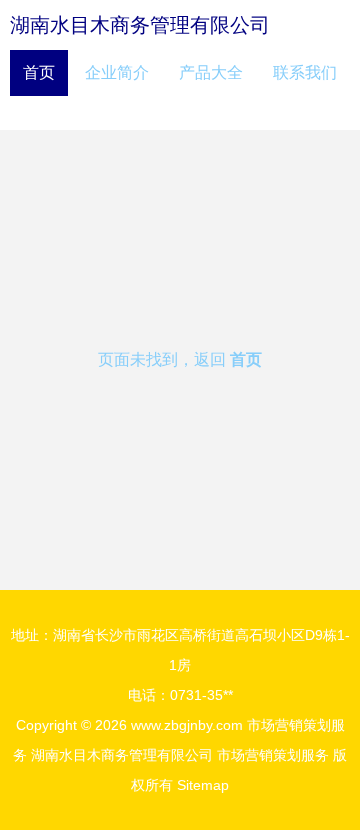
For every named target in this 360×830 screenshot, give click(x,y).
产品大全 (211, 72)
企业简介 (117, 72)
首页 (39, 72)
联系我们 (305, 72)
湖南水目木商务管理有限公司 (140, 25)
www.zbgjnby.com (187, 725)
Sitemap (203, 785)
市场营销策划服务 (273, 755)
